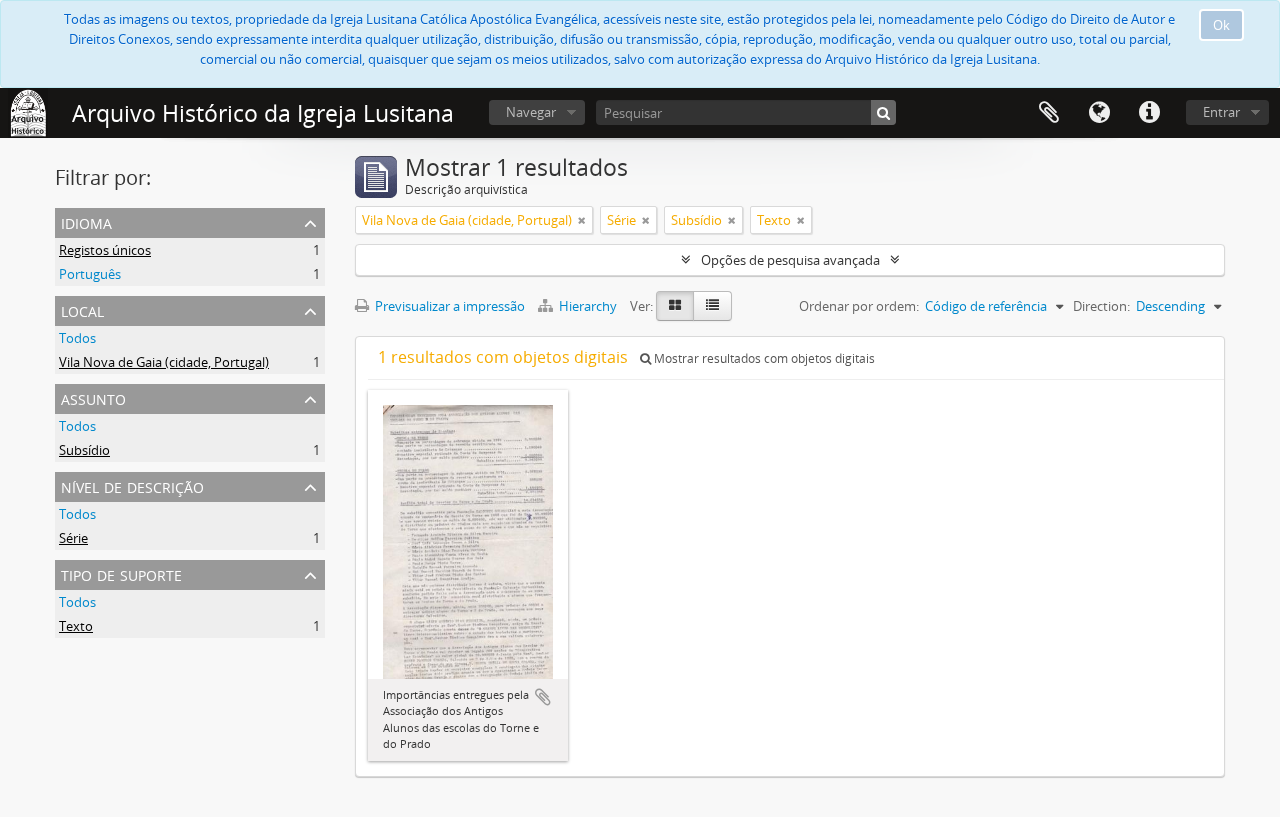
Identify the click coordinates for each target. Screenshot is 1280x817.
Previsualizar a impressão (448, 306)
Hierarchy (588, 306)
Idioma (1099, 113)
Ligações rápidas (1149, 113)
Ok (1221, 25)
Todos (77, 338)
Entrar (1221, 112)
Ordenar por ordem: (859, 306)
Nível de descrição (132, 485)
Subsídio (84, 450)
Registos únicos (105, 250)
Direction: (1101, 306)
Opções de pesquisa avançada (790, 260)
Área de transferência (1049, 113)
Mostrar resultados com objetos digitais (763, 358)
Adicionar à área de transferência (543, 697)
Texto (76, 626)
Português (90, 274)
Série (73, 538)
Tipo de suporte (121, 573)
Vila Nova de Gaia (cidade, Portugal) (164, 362)
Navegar (531, 112)
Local (82, 309)
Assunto (93, 397)
